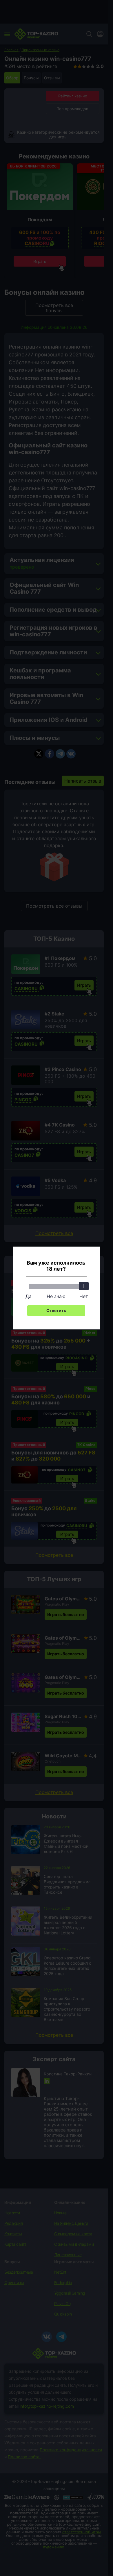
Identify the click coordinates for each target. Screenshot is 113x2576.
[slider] (84, 1286)
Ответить (56, 1310)
